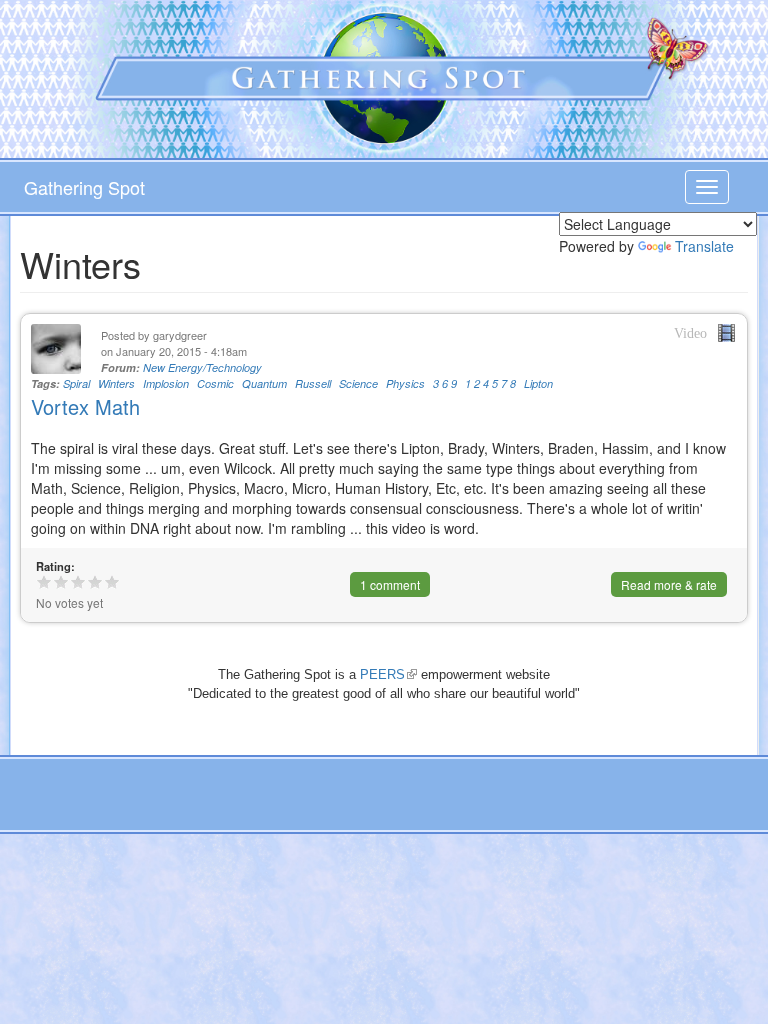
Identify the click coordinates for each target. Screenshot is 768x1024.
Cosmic (215, 383)
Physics (405, 383)
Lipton (538, 383)
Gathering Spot (84, 187)
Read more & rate (669, 584)
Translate (704, 246)
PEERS (388, 674)
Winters (116, 383)
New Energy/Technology (202, 367)
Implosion (166, 383)
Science (358, 383)
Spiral (76, 383)
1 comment (390, 584)
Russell (313, 383)
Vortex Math (85, 406)
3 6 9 (445, 383)
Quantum (264, 383)
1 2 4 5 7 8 (490, 383)
